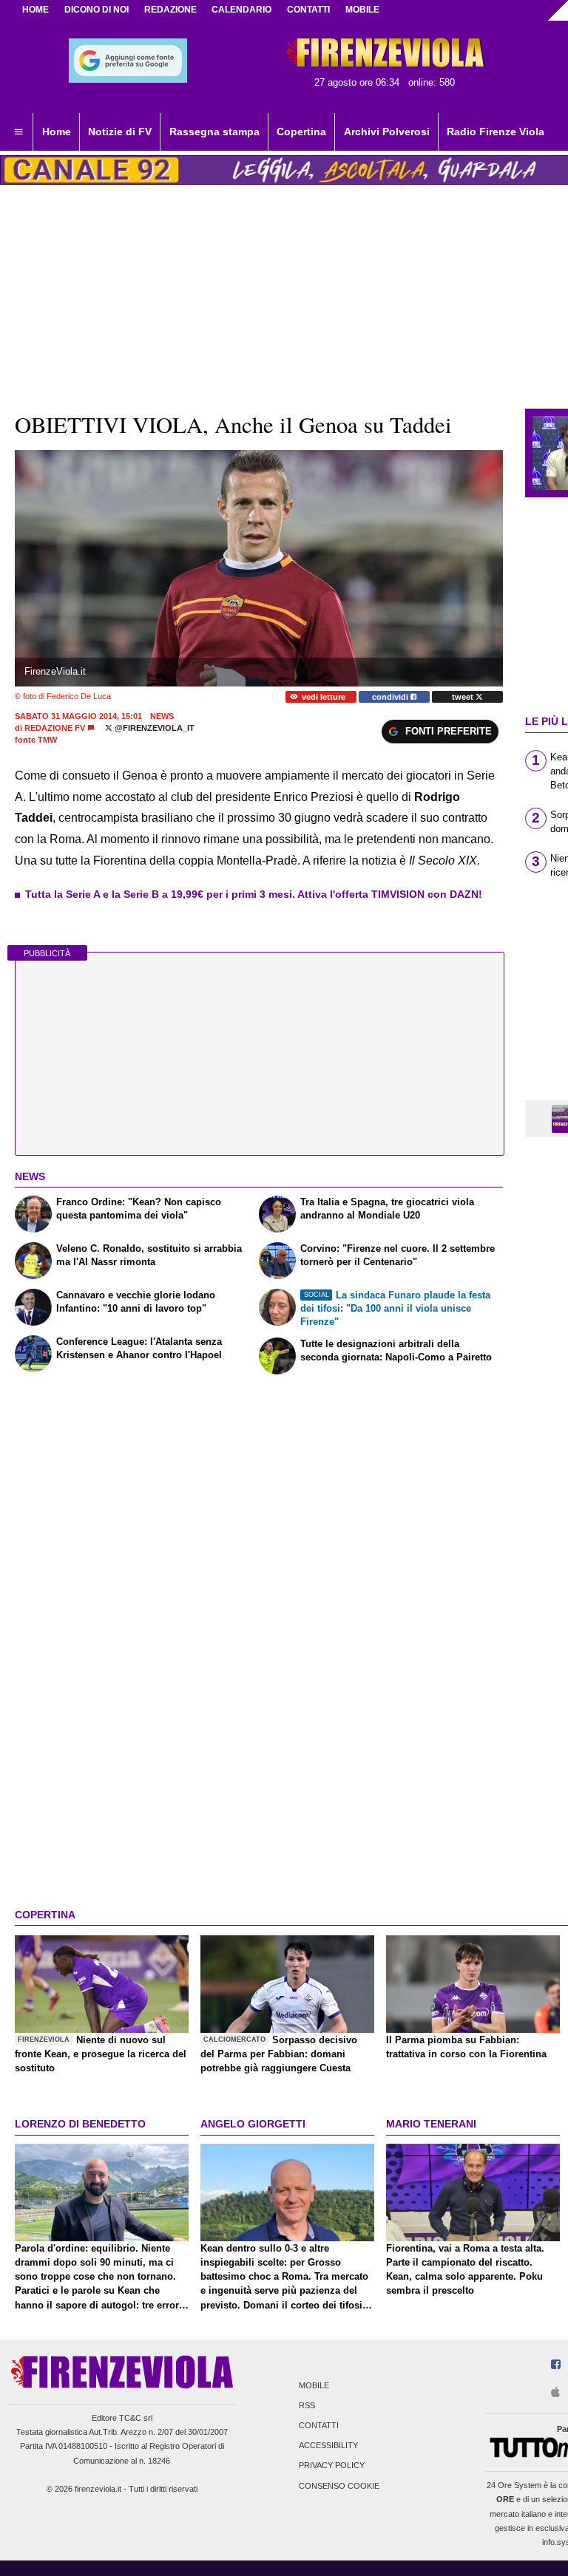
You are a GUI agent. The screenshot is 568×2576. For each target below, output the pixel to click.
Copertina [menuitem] (301, 132)
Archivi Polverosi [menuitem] (387, 132)
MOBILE (362, 10)
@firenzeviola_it (153, 728)
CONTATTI (308, 10)
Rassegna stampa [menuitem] (214, 132)
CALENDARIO (241, 10)
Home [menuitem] (57, 132)
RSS (307, 2405)
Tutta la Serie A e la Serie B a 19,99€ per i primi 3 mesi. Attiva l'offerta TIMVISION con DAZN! (254, 894)
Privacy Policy (332, 2466)
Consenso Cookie (339, 2486)
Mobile (314, 2385)
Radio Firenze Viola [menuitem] (496, 132)
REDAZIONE (170, 10)
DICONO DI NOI (97, 10)
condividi (391, 697)
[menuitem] (18, 132)
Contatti (319, 2425)
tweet (464, 697)
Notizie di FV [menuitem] (120, 132)
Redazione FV (55, 728)
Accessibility (328, 2446)
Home (35, 10)
